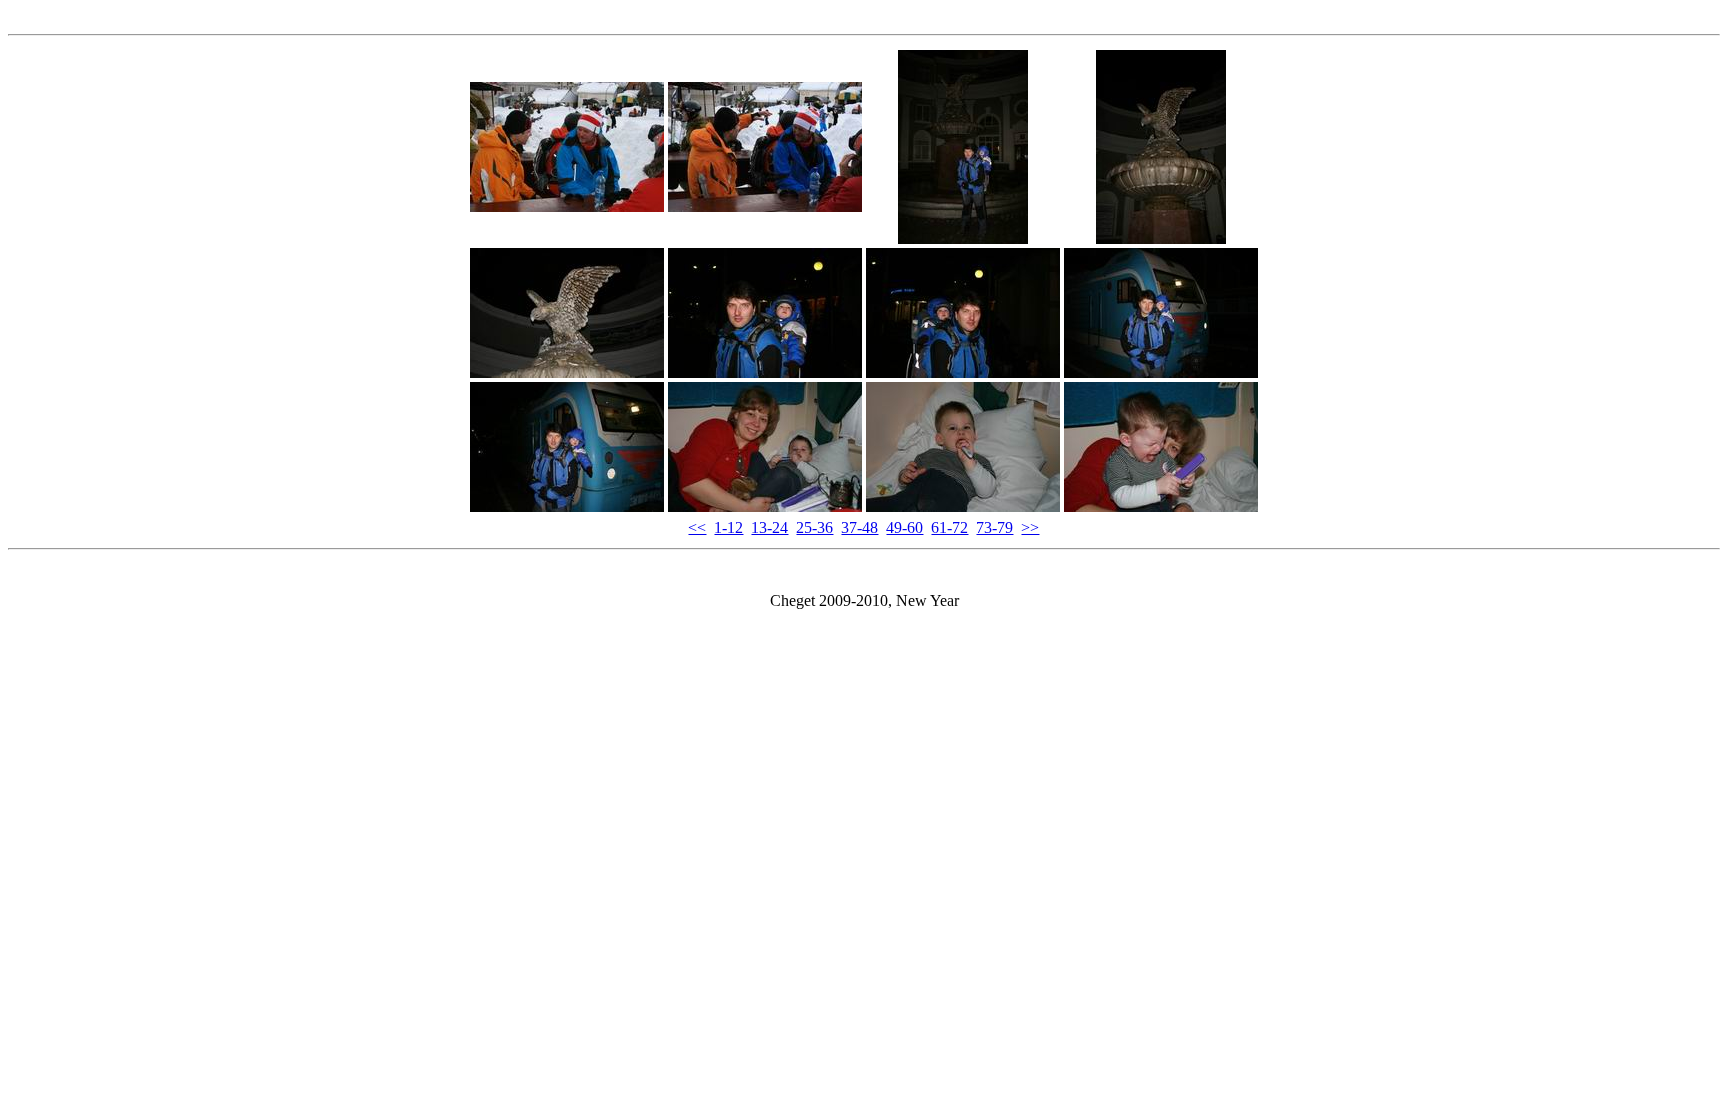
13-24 (769, 527)
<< (697, 527)
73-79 (994, 527)
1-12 (728, 527)
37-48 (859, 527)
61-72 (949, 527)
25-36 (814, 527)
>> (1030, 527)
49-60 (904, 527)
